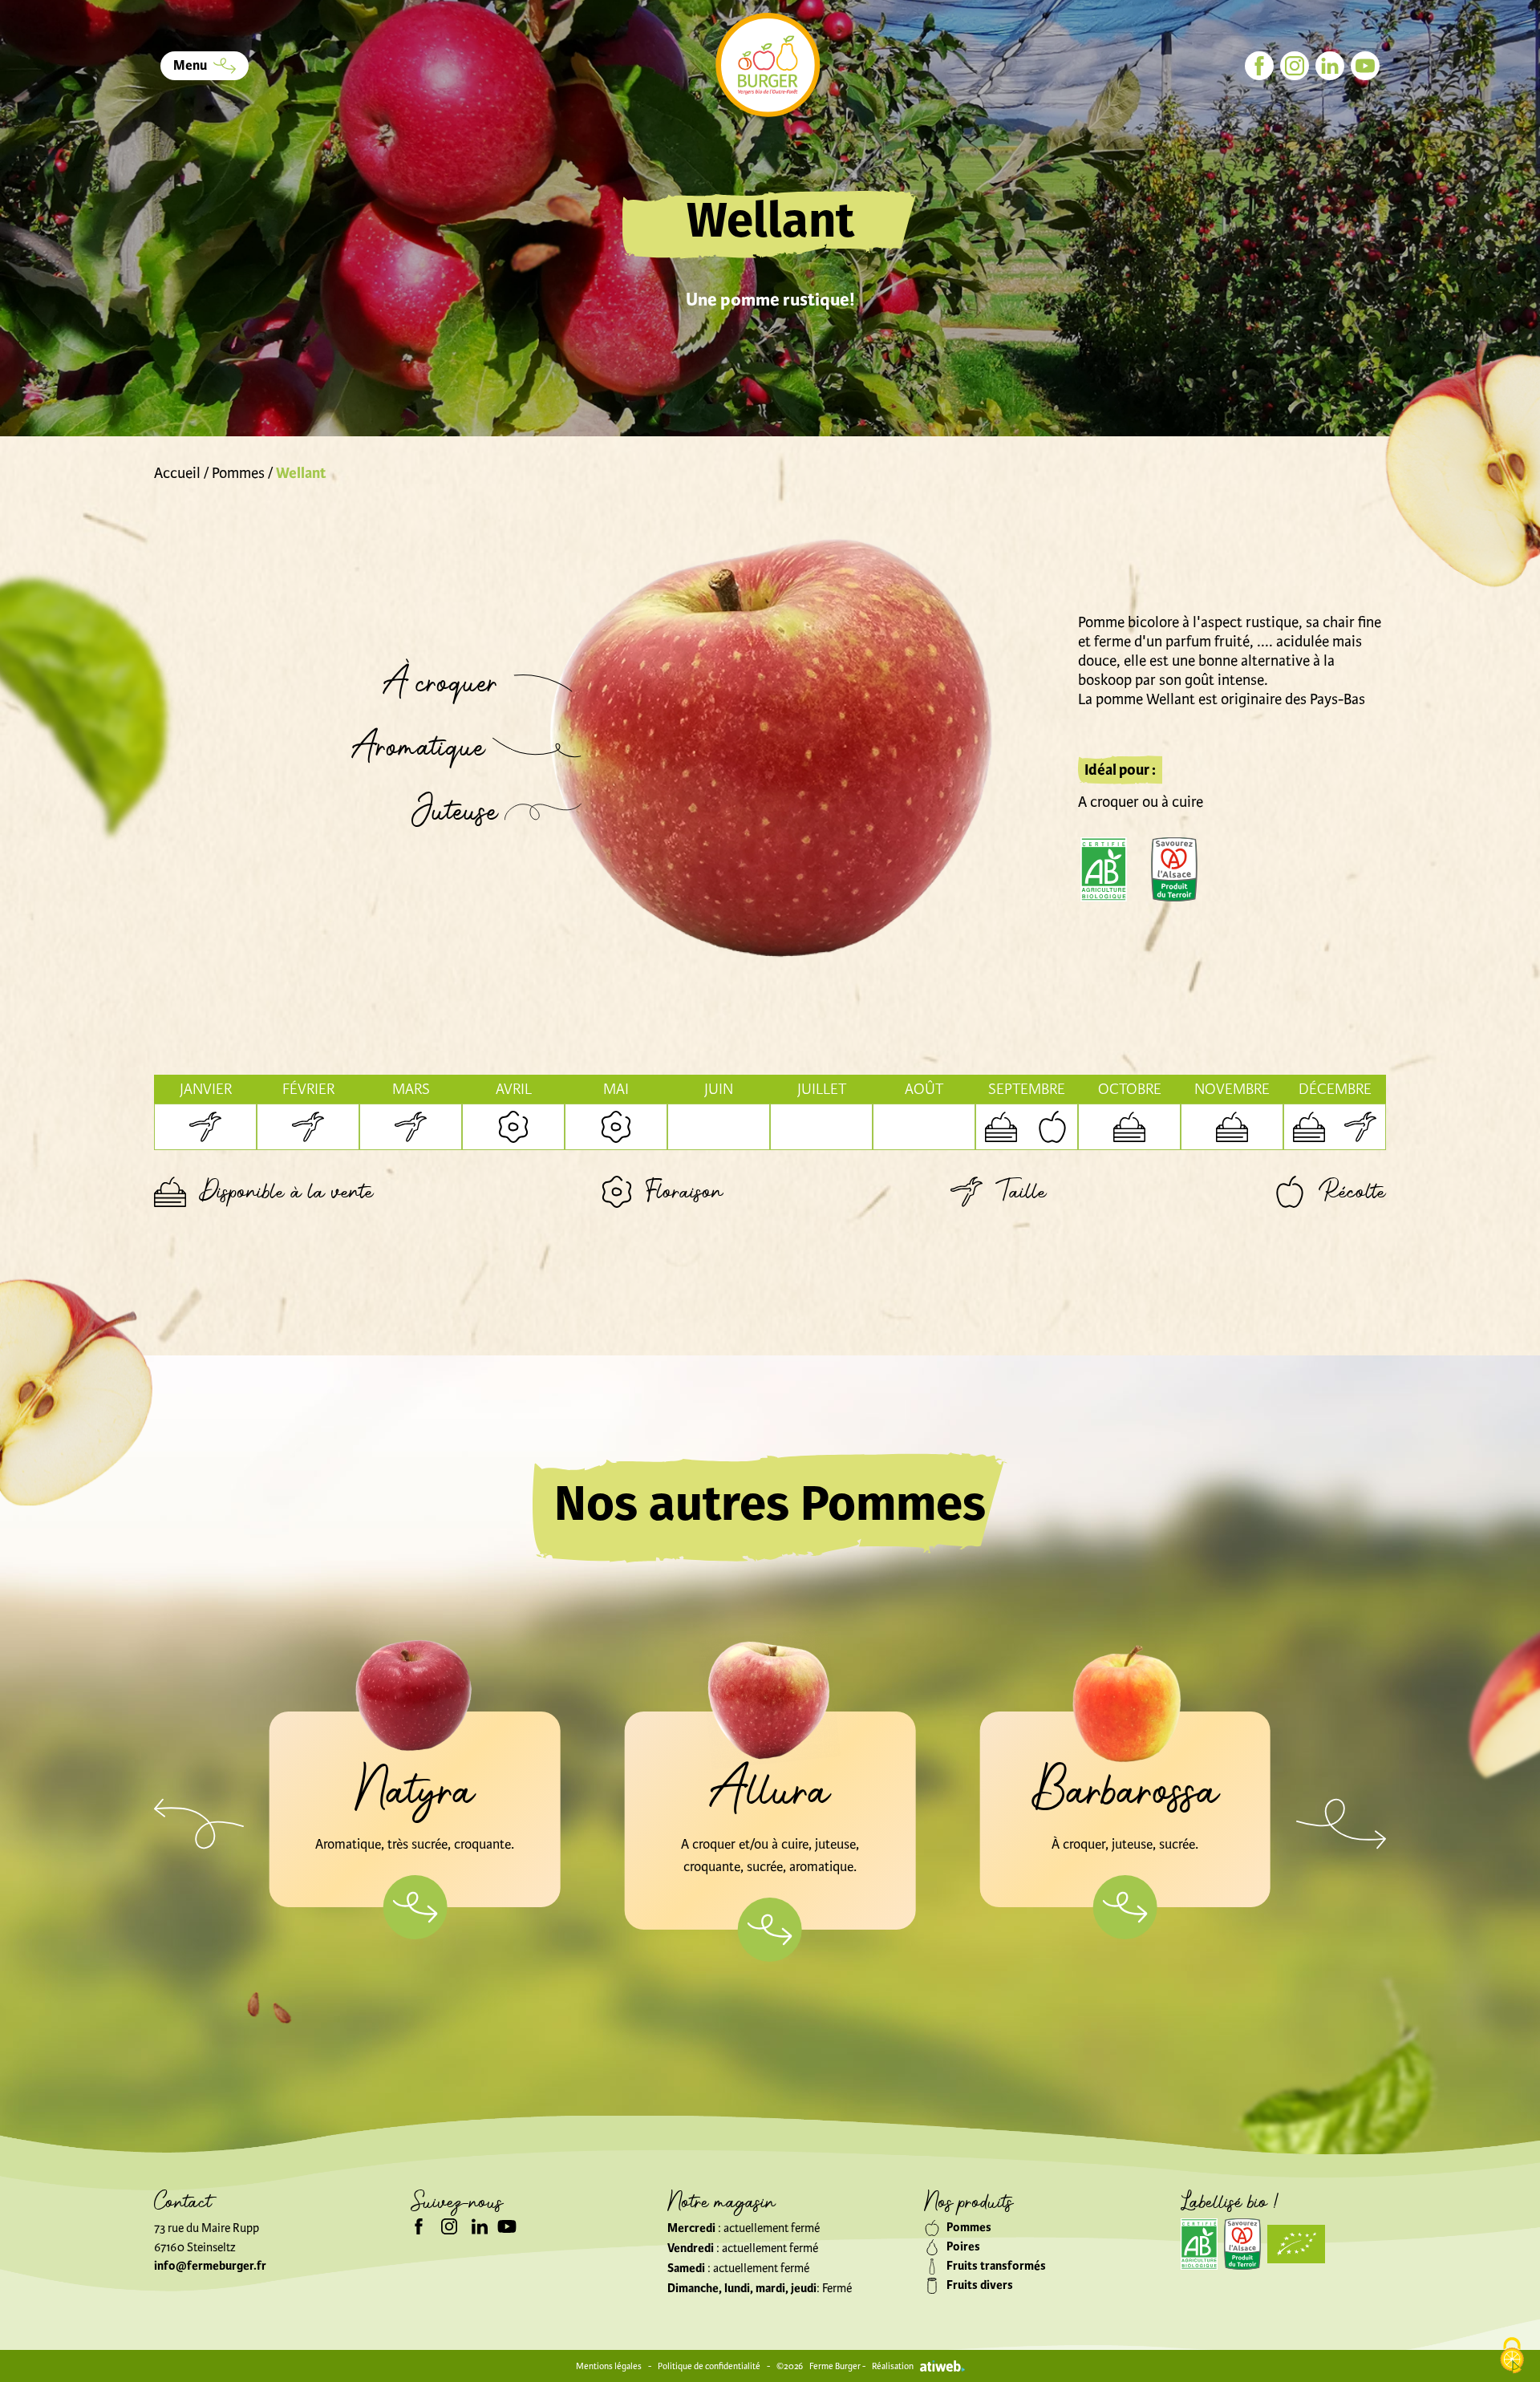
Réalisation (893, 2366)
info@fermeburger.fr (210, 2266)
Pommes (238, 473)
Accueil (177, 473)
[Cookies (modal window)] (1512, 2356)
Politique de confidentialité (709, 2366)
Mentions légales (609, 2366)
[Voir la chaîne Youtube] (507, 2226)
